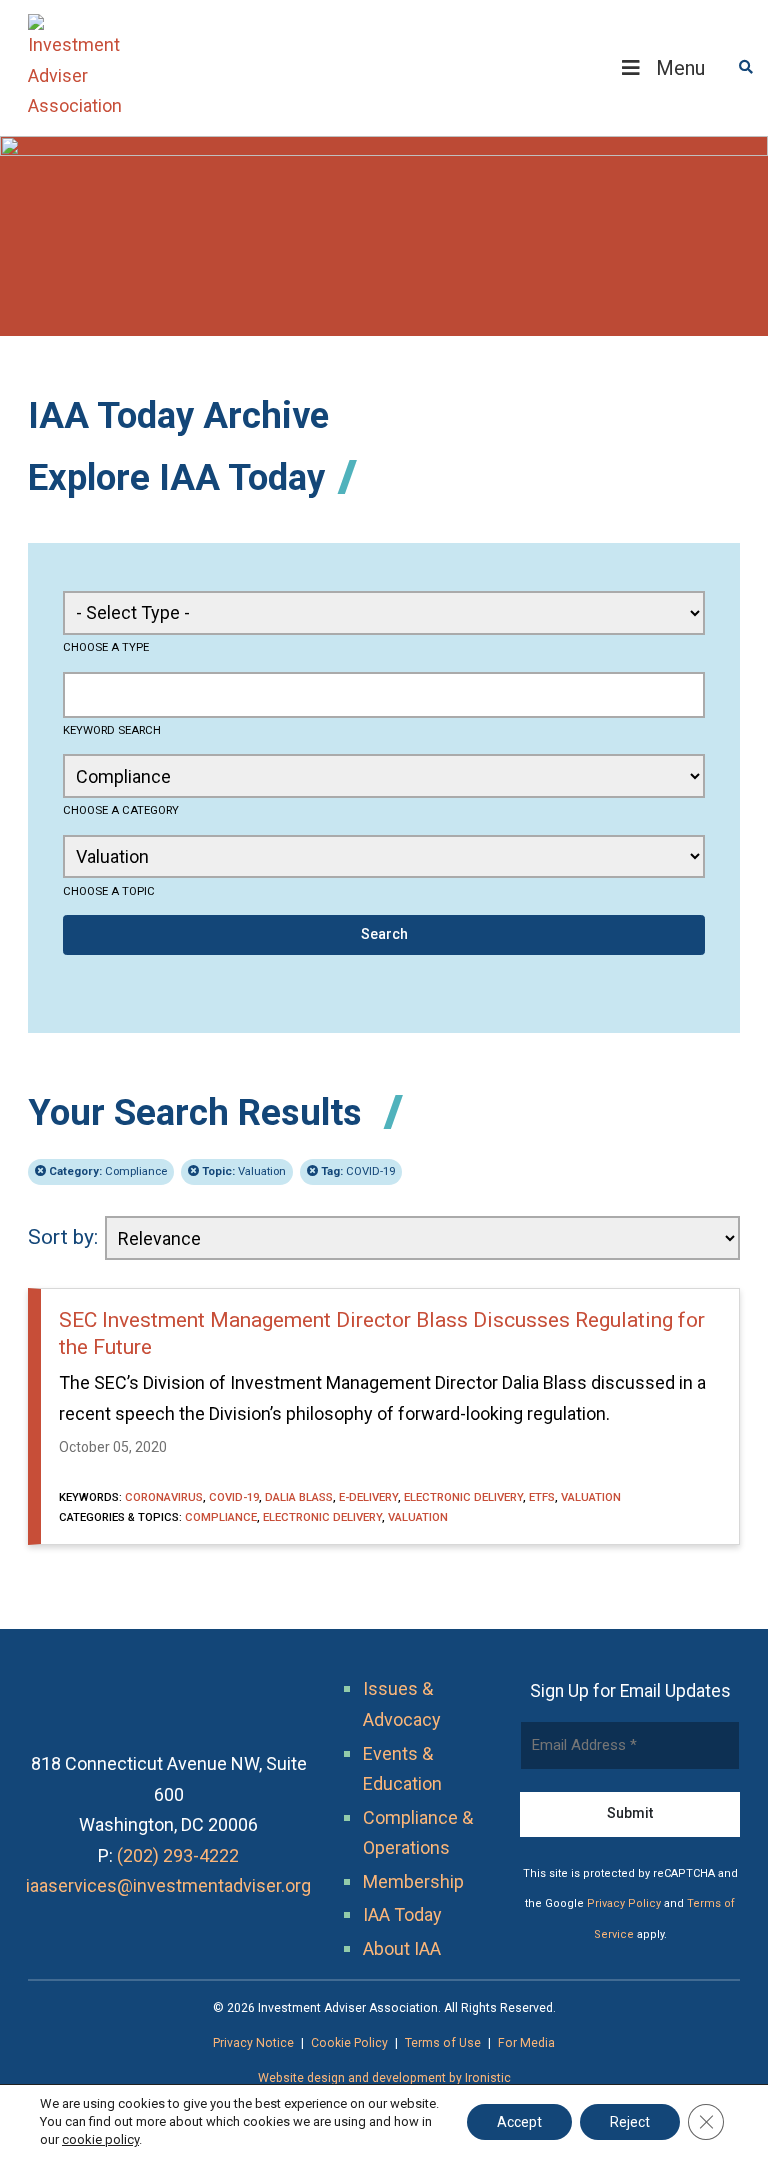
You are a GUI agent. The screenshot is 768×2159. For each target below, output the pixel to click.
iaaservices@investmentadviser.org (168, 1885)
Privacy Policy (624, 1903)
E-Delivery (368, 1497)
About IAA (402, 1948)
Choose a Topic (109, 891)
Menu (680, 68)
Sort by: (63, 1237)
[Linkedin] (148, 1916)
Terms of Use (443, 2043)
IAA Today (402, 1914)
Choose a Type (106, 647)
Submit (630, 1813)
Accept (519, 2122)
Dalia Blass (299, 1497)
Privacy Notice (253, 2043)
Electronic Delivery (463, 1497)
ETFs (542, 1497)
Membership (413, 1881)
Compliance (108, 1171)
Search (384, 934)
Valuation (244, 1171)
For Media (526, 2043)
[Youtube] (190, 1916)
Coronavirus (164, 1497)
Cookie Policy (349, 2043)
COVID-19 (358, 1171)
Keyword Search (112, 730)
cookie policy (100, 2139)
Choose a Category (121, 810)
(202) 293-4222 (178, 1855)
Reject (630, 2122)
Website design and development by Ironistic (384, 2078)
